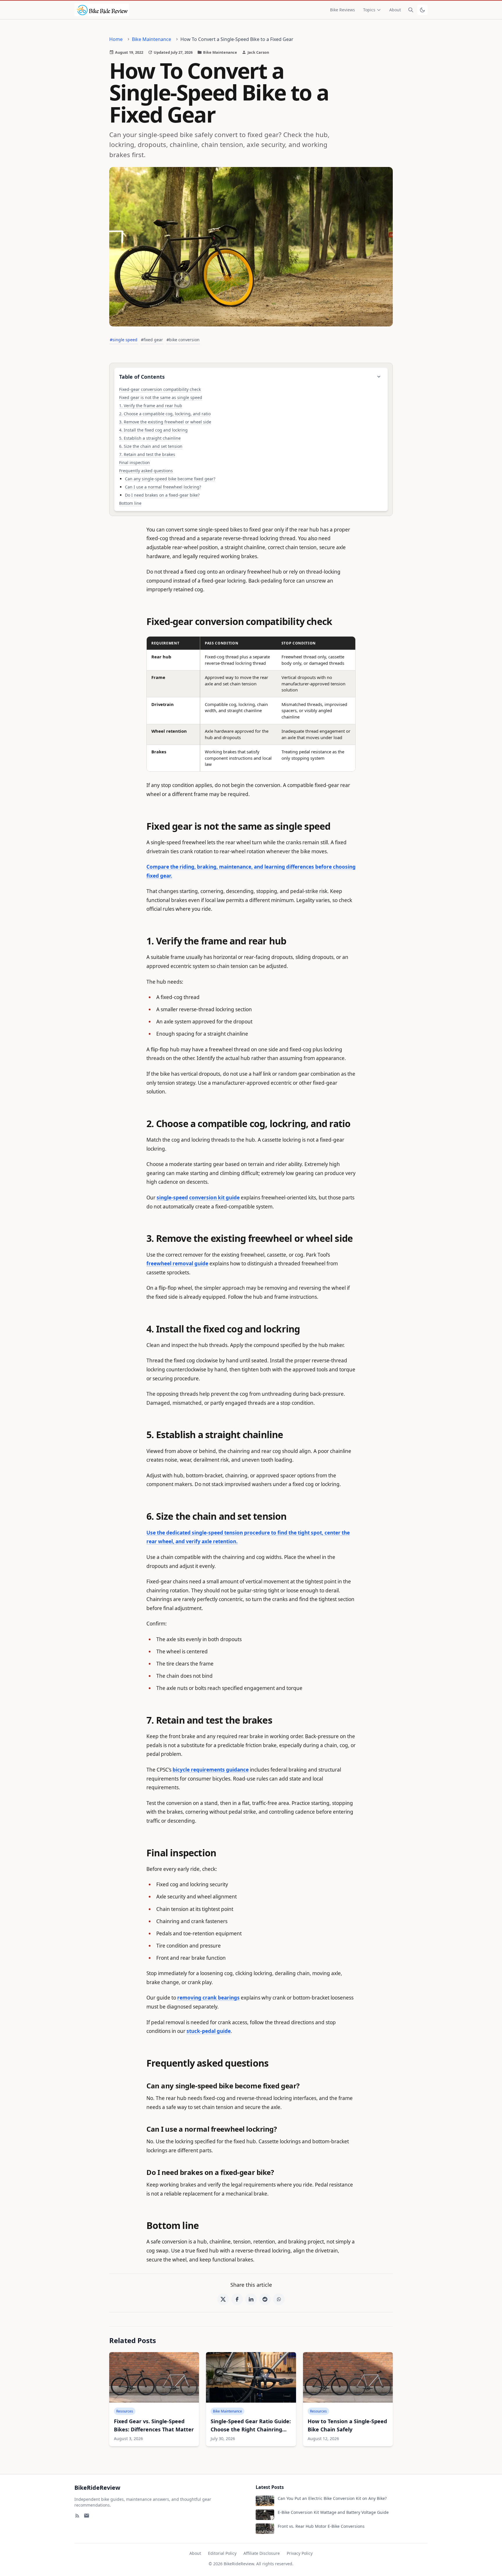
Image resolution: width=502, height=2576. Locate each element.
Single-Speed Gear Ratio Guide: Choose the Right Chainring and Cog (251, 2429)
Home (116, 39)
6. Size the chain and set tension (151, 446)
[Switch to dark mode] (422, 10)
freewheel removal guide (177, 1263)
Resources (125, 2411)
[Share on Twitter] (223, 2299)
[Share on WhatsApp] (279, 2299)
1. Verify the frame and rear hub (151, 406)
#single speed (124, 340)
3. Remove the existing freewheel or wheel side (165, 422)
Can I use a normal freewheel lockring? (163, 487)
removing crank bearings (208, 1998)
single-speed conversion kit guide (198, 1198)
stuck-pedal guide (209, 2031)
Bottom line (130, 503)
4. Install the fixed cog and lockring (153, 430)
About (395, 10)
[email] (87, 2516)
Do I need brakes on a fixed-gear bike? (162, 495)
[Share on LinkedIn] (251, 2299)
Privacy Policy (300, 2553)
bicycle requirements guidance (211, 1770)
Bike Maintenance (152, 39)
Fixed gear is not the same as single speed (161, 397)
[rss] (77, 2516)
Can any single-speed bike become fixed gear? (170, 479)
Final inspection (135, 462)
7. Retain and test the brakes (147, 454)
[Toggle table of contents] (379, 377)
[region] (251, 704)
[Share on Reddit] (265, 2299)
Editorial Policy (222, 2553)
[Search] (411, 10)
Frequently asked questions (146, 471)
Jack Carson (258, 52)
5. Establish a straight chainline (150, 438)
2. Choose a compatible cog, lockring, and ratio (165, 414)
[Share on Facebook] (237, 2299)
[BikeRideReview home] (102, 10)
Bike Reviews (343, 10)
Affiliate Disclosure (262, 2553)
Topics (369, 10)
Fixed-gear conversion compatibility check (160, 389)
